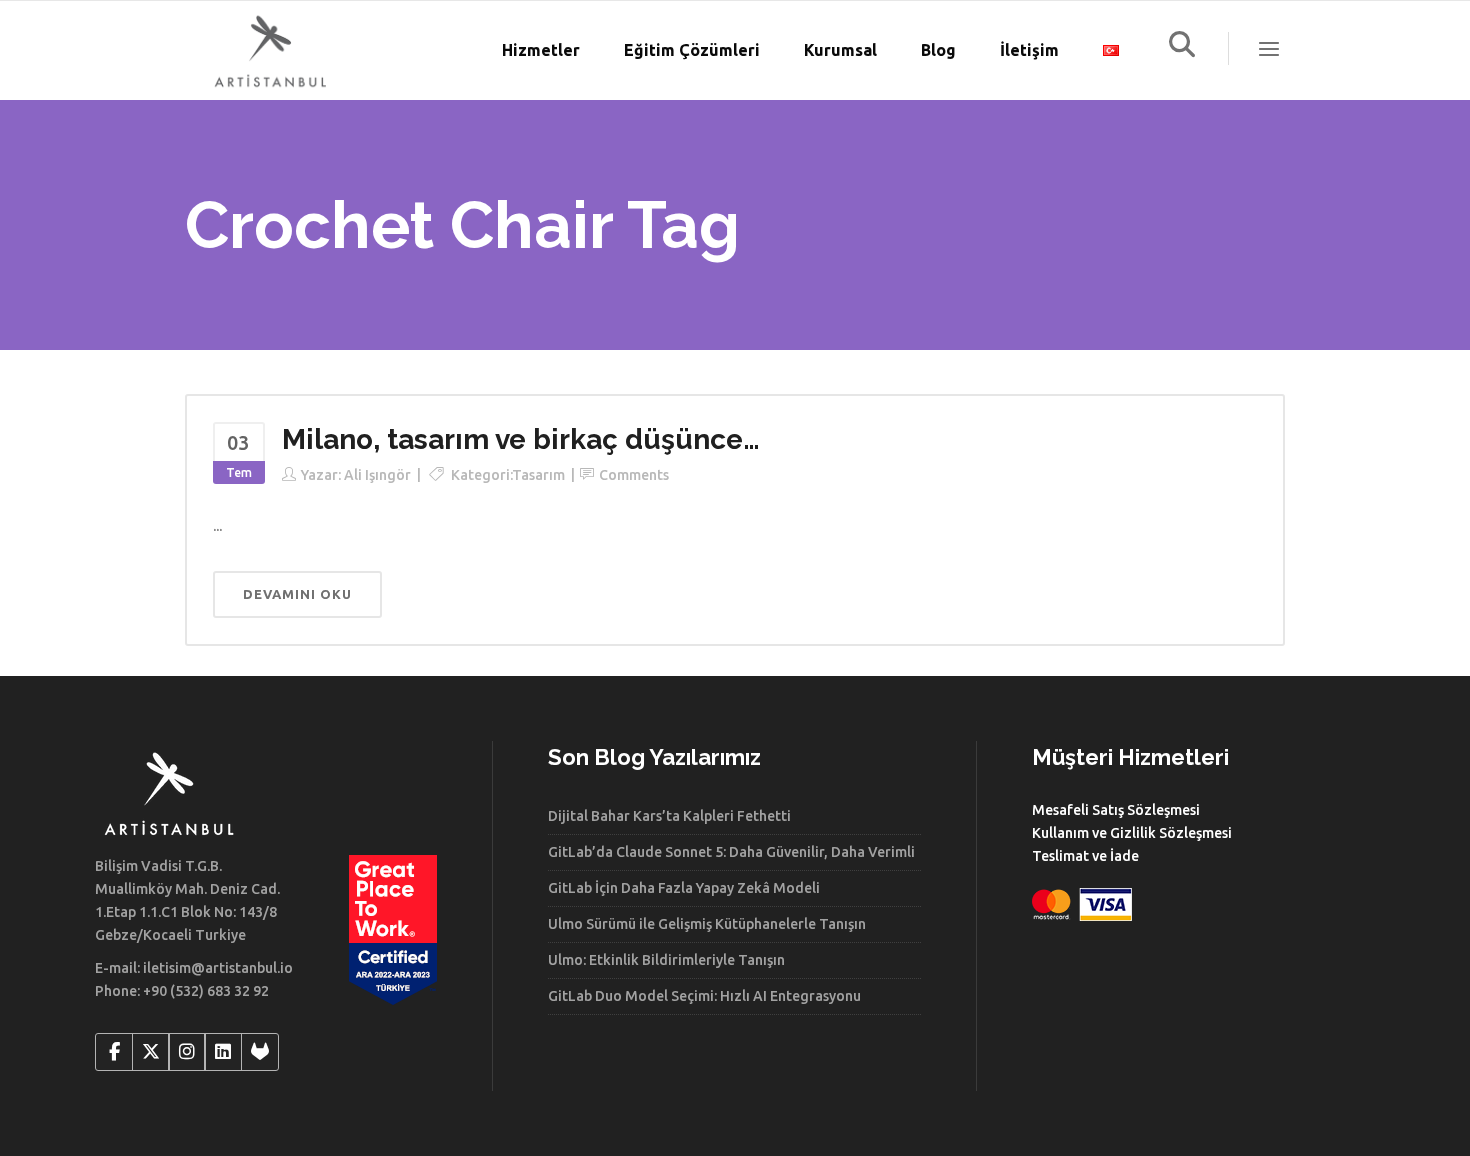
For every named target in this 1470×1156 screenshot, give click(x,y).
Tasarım (538, 475)
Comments (634, 475)
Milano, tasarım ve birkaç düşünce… (521, 439)
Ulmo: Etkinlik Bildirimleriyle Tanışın (666, 960)
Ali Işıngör (377, 475)
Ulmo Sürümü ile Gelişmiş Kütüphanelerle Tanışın (707, 924)
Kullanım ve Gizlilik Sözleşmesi (1132, 833)
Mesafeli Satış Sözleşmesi (1116, 810)
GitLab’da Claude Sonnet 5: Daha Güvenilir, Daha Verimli (731, 852)
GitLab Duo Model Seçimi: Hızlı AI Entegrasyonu (704, 996)
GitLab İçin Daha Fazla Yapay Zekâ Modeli (684, 888)
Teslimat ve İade (1085, 856)
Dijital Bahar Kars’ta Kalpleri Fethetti (669, 816)
